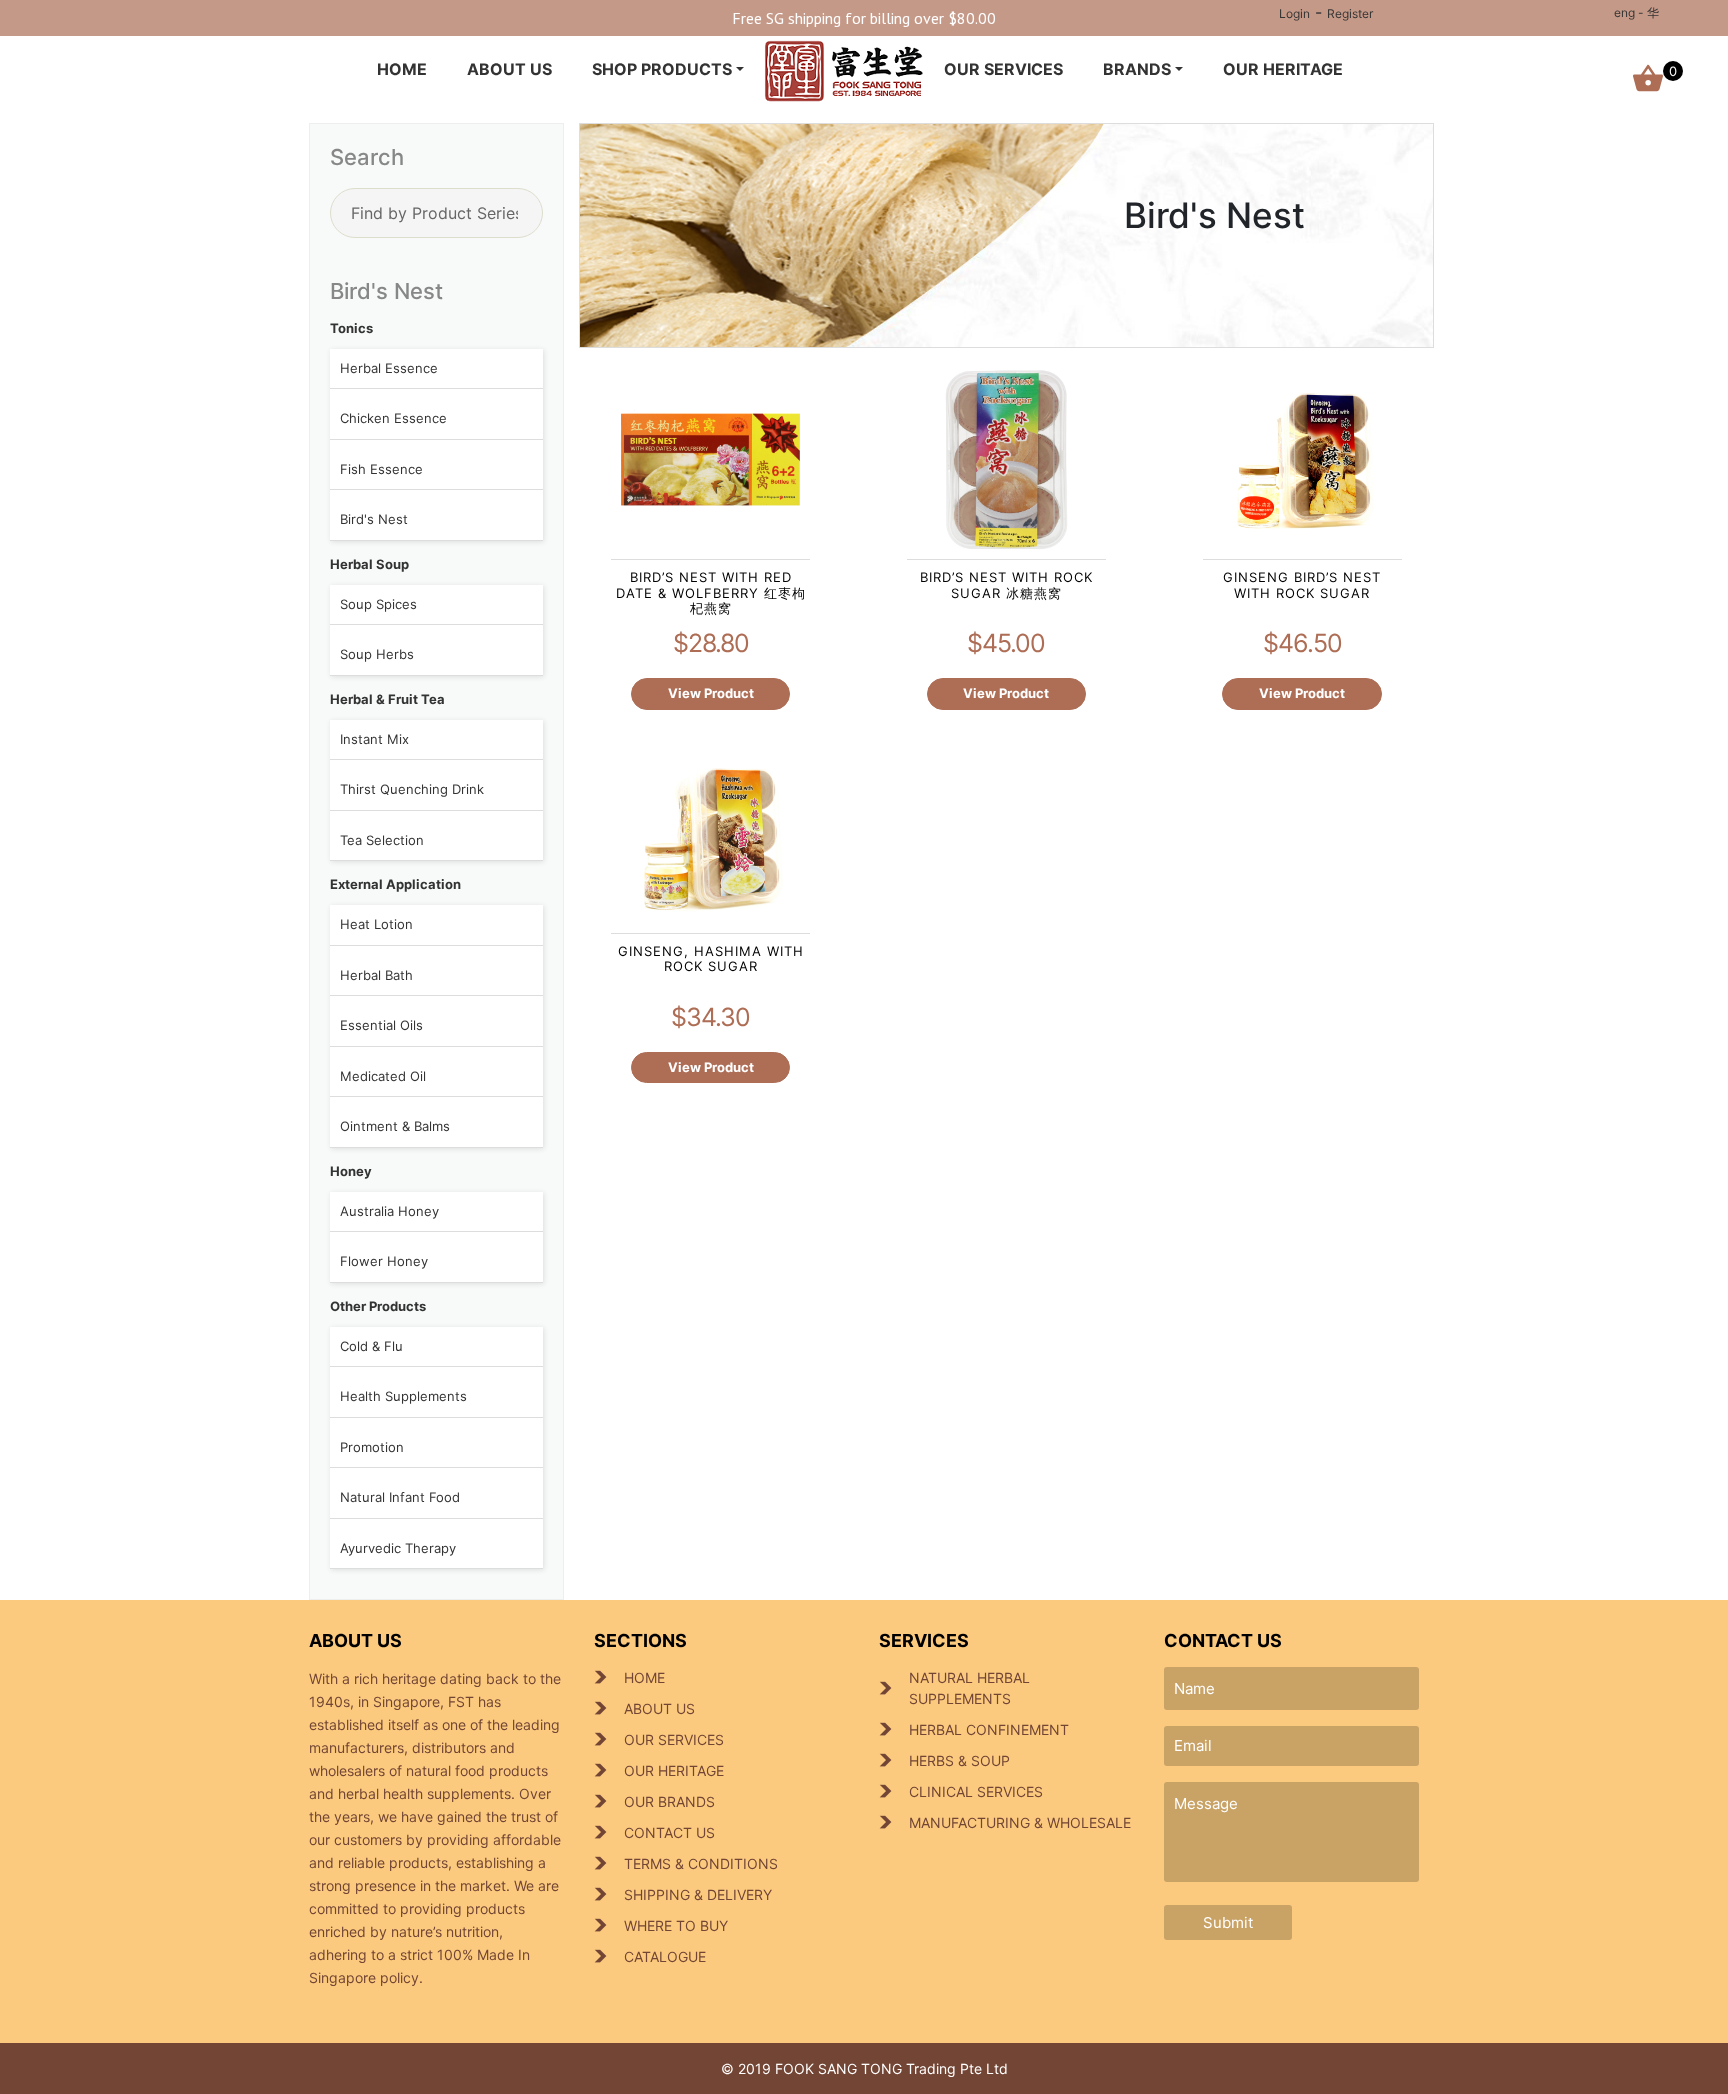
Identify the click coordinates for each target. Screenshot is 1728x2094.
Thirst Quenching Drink (412, 789)
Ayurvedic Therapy (398, 1548)
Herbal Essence (389, 368)
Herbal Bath (376, 975)
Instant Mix (374, 739)
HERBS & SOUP (959, 1760)
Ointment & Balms (395, 1126)
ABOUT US (509, 69)
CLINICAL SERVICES (976, 1791)
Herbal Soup (369, 564)
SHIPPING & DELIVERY (698, 1894)
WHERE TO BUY (676, 1925)
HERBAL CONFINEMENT (989, 1729)
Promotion (372, 1447)
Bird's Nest (374, 519)
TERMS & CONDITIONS (701, 1863)
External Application (395, 884)
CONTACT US (669, 1832)
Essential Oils (381, 1025)
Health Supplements (403, 1396)
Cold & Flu (371, 1346)
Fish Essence (381, 469)
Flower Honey (384, 1261)
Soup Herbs (377, 654)
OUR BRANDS (669, 1801)
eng (1624, 12)
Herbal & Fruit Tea (387, 699)
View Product (711, 693)
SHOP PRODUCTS (662, 69)
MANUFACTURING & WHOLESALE (1020, 1822)
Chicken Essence (393, 418)
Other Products (378, 1306)
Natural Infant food (400, 1497)
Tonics (351, 328)
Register (1350, 13)
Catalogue (665, 1956)
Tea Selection (382, 840)
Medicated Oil (383, 1076)
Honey (351, 1171)
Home (402, 69)
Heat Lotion (376, 924)
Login (1294, 13)
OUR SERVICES (1003, 69)
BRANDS (1137, 69)
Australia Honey (389, 1211)
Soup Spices (378, 604)
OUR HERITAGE (1283, 69)
